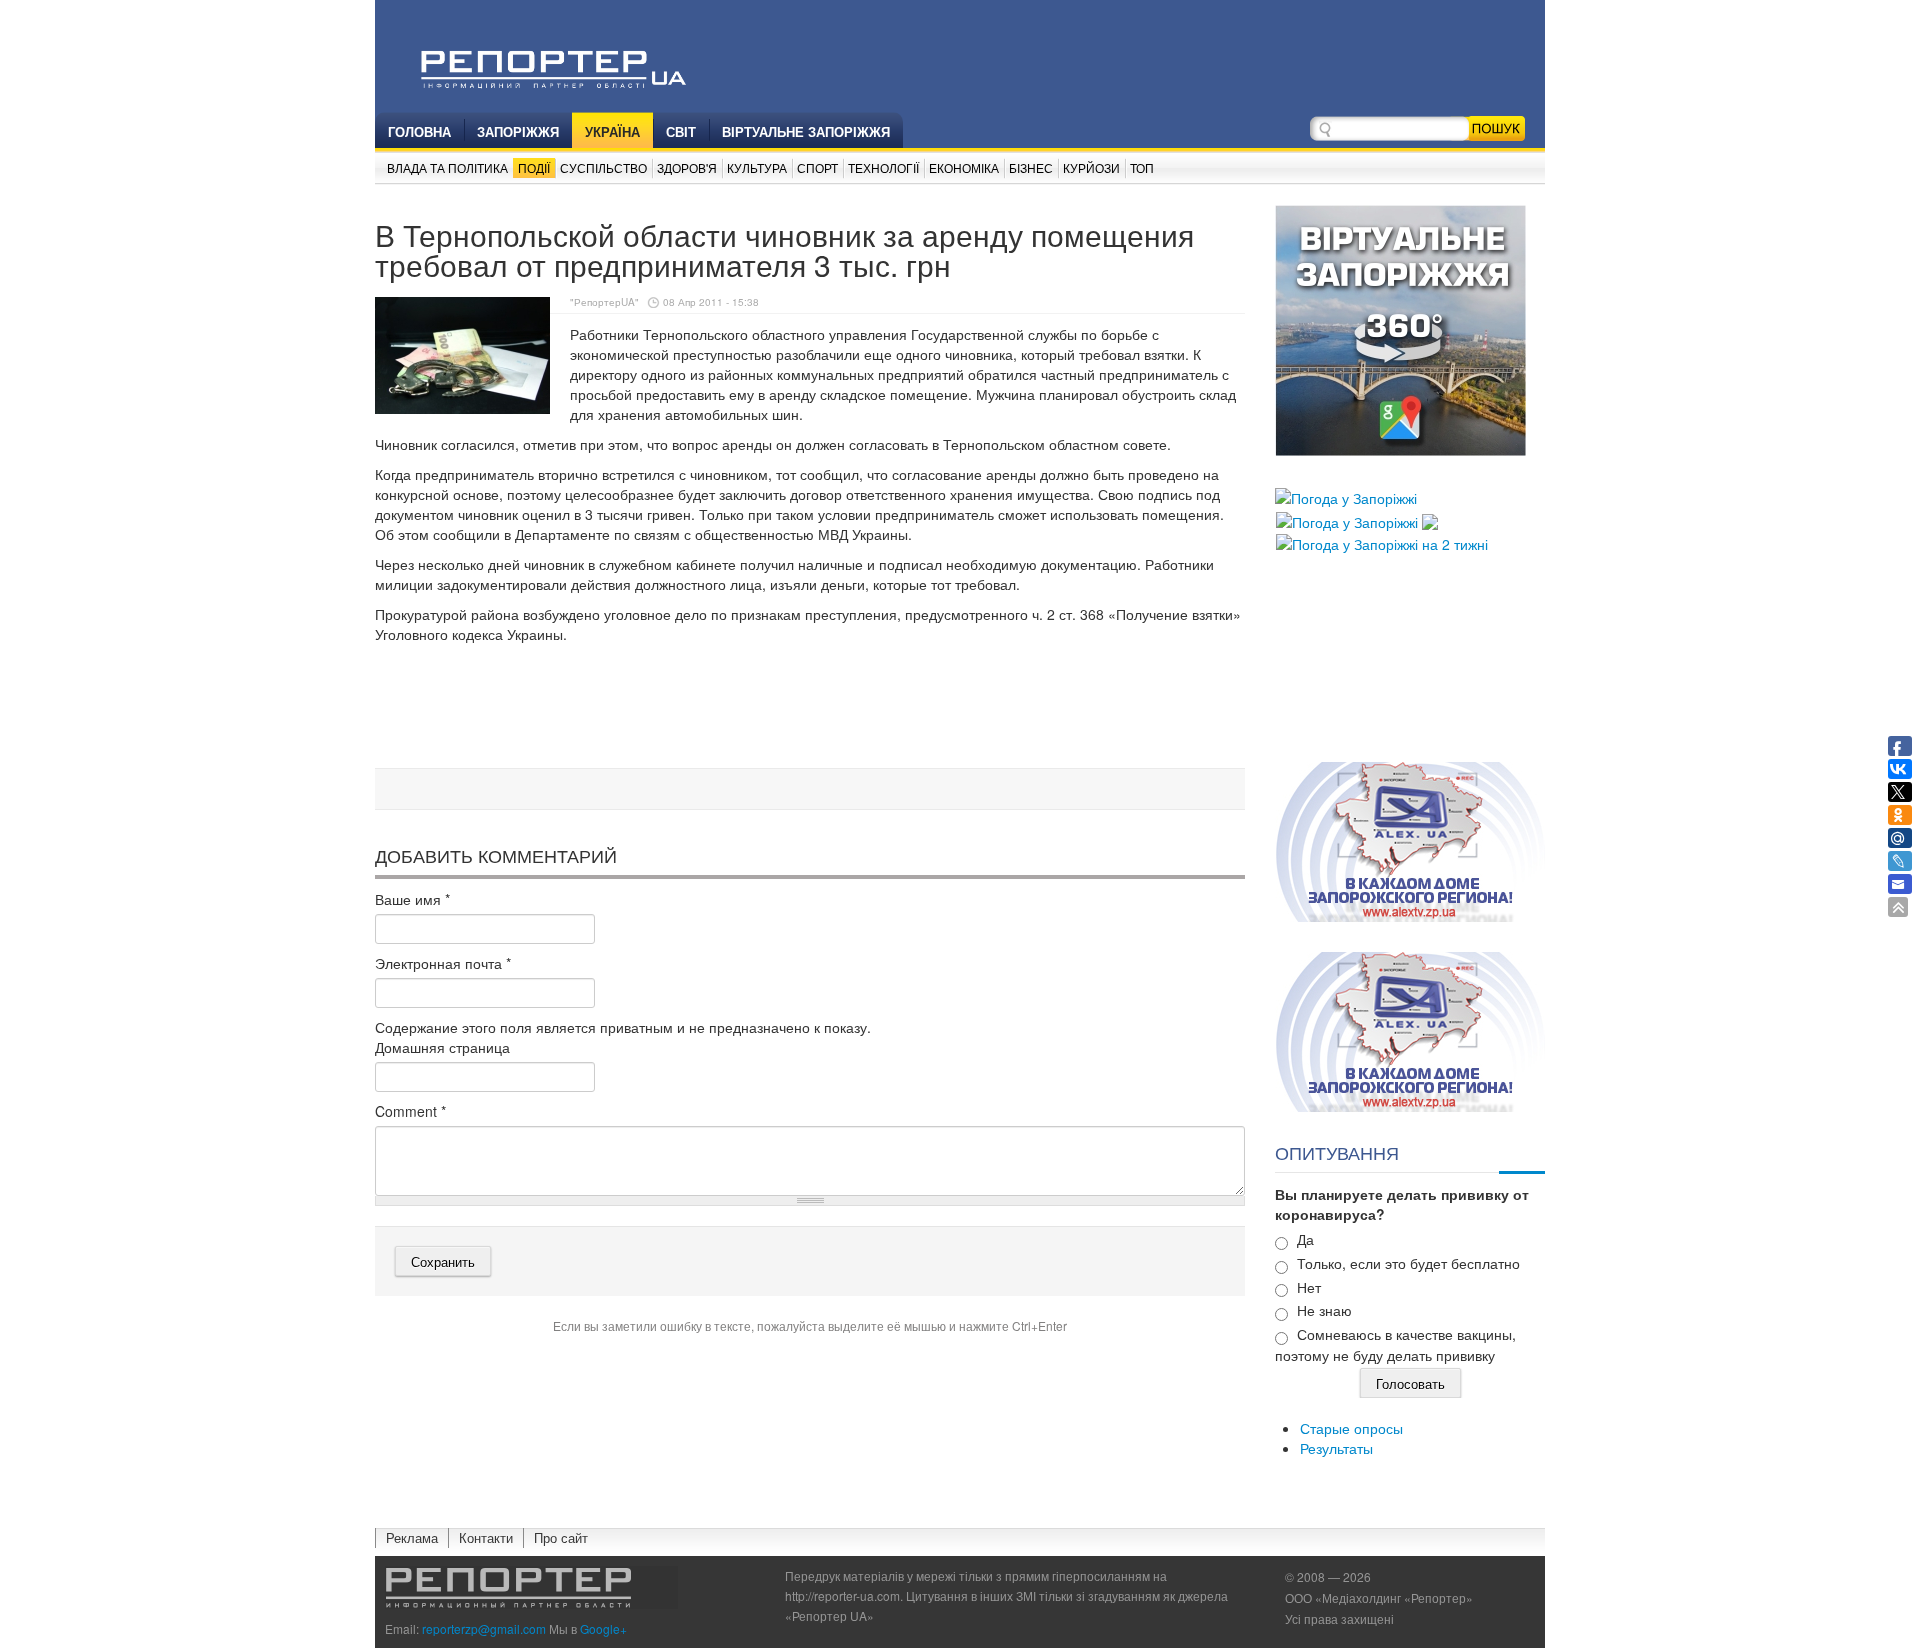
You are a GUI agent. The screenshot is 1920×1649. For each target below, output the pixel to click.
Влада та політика (447, 167)
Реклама (412, 1537)
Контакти (486, 1537)
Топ (1142, 167)
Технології (883, 167)
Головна (419, 131)
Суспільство (603, 167)
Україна (612, 131)
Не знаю (1324, 1310)
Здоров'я (687, 167)
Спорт (817, 167)
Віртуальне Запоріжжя (806, 131)
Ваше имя (412, 899)
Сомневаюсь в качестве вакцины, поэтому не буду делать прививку (1395, 1344)
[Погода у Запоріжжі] (1346, 496)
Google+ (603, 1628)
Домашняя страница (442, 1047)
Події (534, 167)
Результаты (1336, 1448)
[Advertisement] (810, 709)
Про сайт (561, 1537)
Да (1305, 1239)
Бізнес (1031, 167)
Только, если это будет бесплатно (1408, 1263)
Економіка (964, 167)
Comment (410, 1111)
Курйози (1091, 167)
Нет (1309, 1287)
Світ (681, 131)
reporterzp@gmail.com (484, 1628)
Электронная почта (443, 963)
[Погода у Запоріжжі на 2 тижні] (1382, 542)
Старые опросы (1351, 1428)
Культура (757, 167)
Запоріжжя (518, 131)
